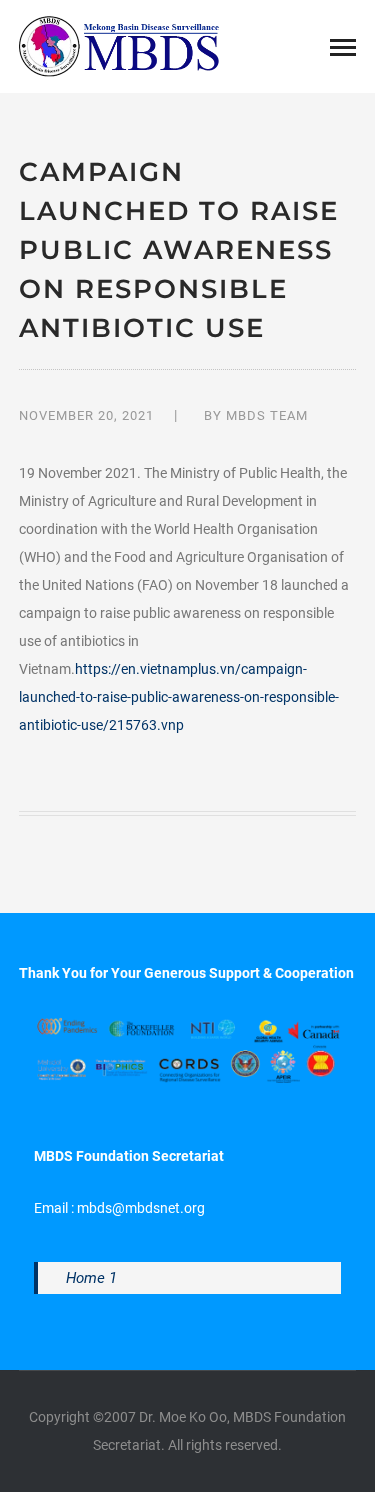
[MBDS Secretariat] (119, 45)
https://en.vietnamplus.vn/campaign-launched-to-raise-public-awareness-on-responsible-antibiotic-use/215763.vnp (179, 697)
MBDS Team (267, 415)
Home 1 (91, 1278)
